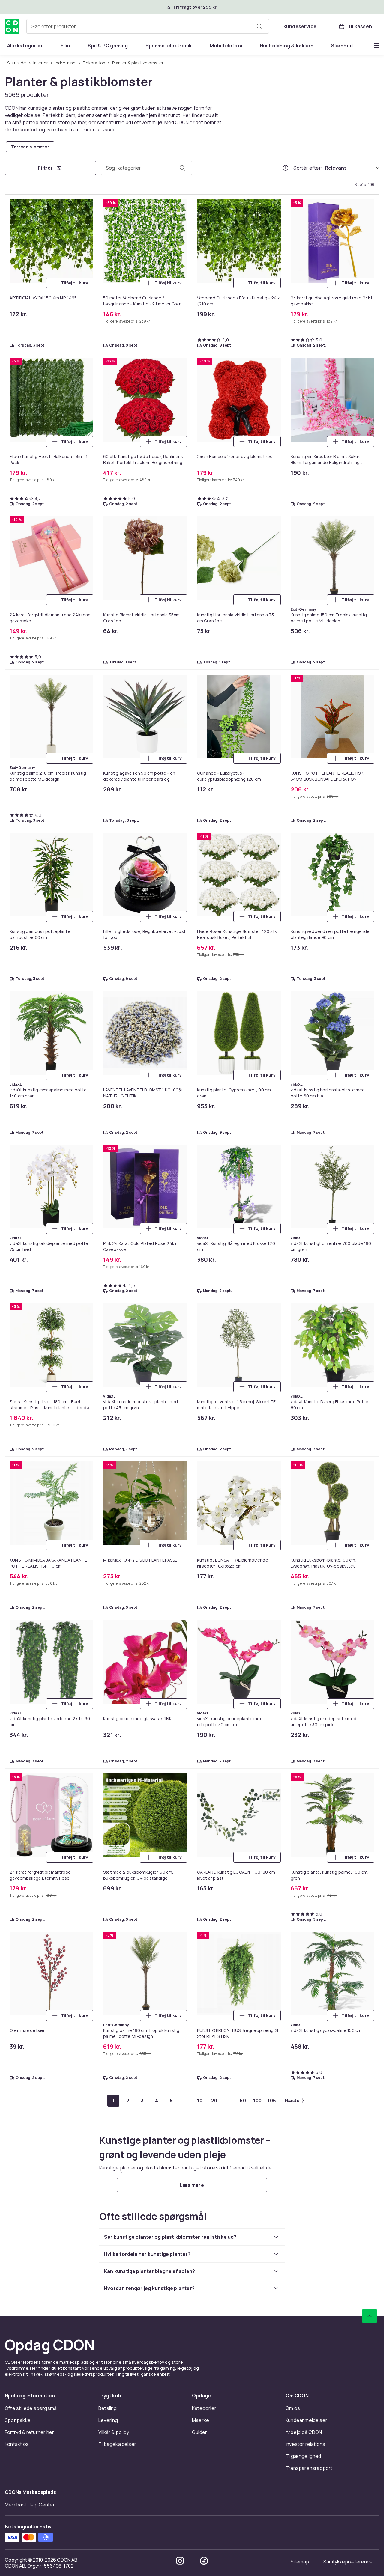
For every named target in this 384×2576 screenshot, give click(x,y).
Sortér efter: (308, 168)
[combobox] (148, 26)
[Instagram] (180, 2561)
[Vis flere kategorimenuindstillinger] (377, 46)
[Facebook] (204, 2561)
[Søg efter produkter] (259, 26)
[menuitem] (25, 46)
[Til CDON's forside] (12, 26)
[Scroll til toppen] (370, 2316)
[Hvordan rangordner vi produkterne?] (286, 168)
